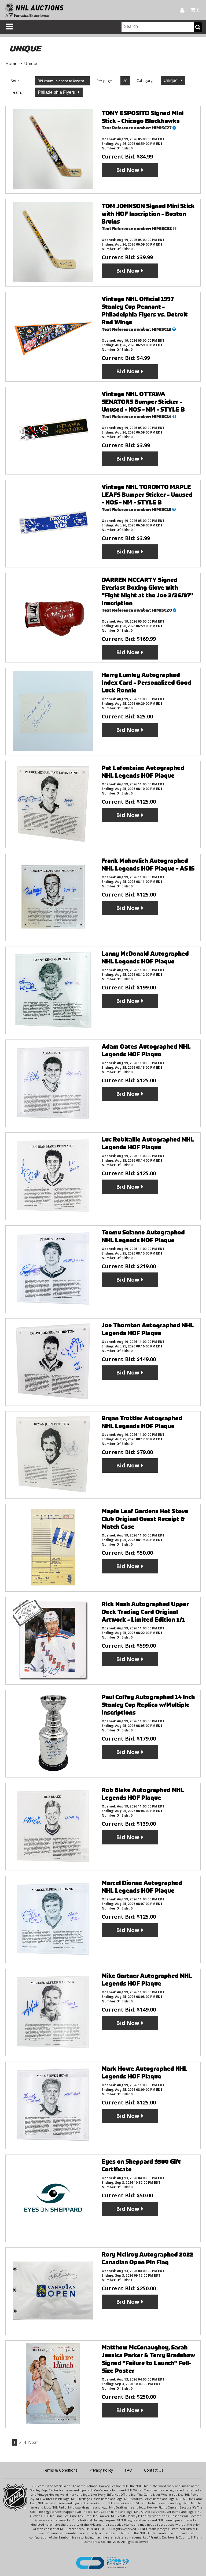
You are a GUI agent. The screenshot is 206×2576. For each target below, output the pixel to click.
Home (11, 63)
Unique (171, 80)
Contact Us (154, 2470)
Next (33, 2442)
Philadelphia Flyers (57, 92)
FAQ (128, 2470)
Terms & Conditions (60, 2470)
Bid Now (128, 170)
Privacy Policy (101, 2470)
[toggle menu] (9, 27)
